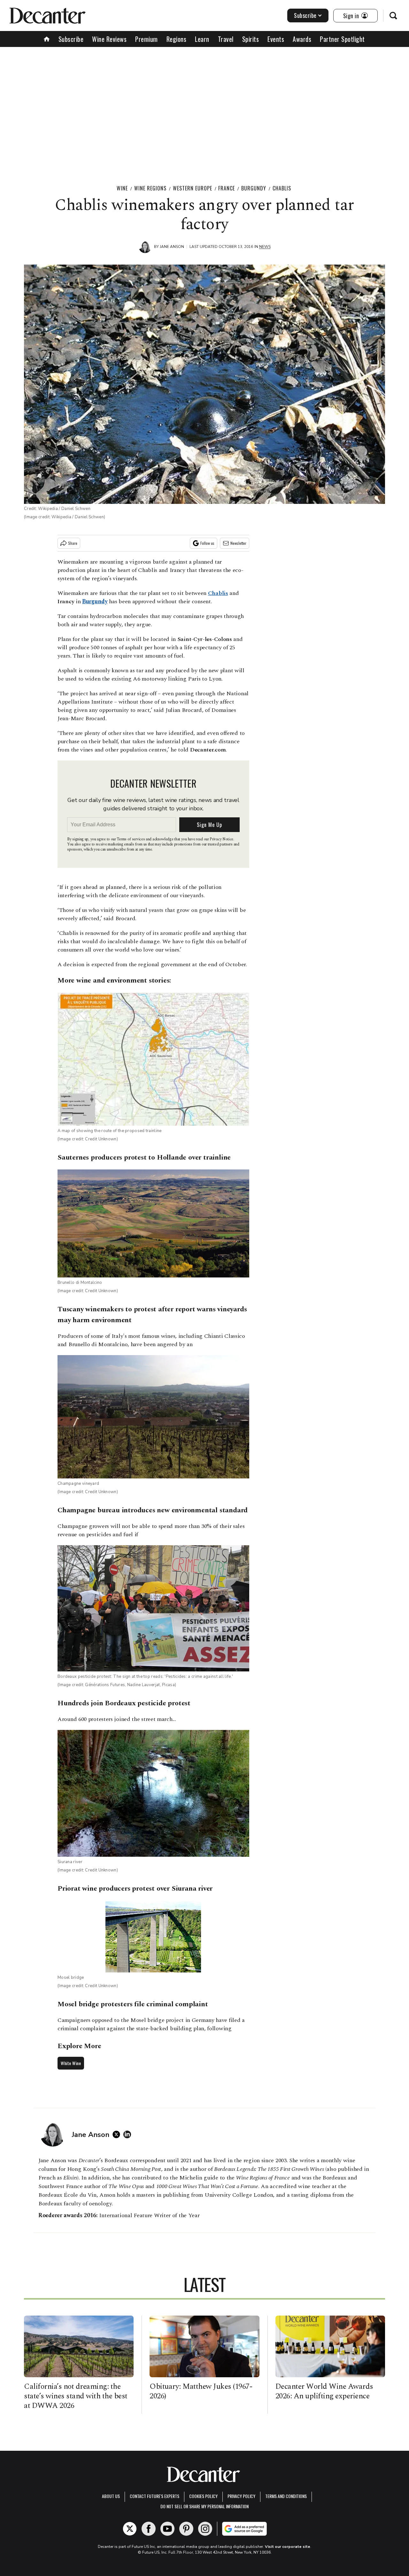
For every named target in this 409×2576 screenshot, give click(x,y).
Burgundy (254, 188)
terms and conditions (286, 2496)
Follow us (207, 543)
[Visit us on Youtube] (167, 2529)
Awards (302, 39)
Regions (177, 39)
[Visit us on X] (130, 2529)
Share (73, 543)
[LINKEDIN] (129, 2134)
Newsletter (238, 543)
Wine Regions (150, 188)
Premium (147, 39)
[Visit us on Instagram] (205, 2529)
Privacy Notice (221, 839)
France (227, 188)
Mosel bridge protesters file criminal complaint (133, 2004)
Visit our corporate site (288, 2547)
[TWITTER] (118, 2134)
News (265, 247)
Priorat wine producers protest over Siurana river (135, 1889)
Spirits (251, 39)
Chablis (282, 188)
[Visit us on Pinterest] (186, 2529)
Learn (202, 39)
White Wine (71, 2063)
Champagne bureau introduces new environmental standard (153, 1510)
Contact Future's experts (154, 2496)
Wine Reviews (109, 39)
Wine (122, 188)
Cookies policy (203, 2496)
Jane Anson (172, 247)
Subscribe (305, 15)
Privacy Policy (241, 2496)
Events (276, 39)
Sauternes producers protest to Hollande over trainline (144, 1157)
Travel (226, 39)
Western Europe (193, 188)
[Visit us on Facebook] (149, 2529)
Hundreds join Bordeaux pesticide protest (124, 1703)
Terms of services (131, 839)
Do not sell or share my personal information (204, 2506)
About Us (111, 2496)
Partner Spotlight (342, 39)
